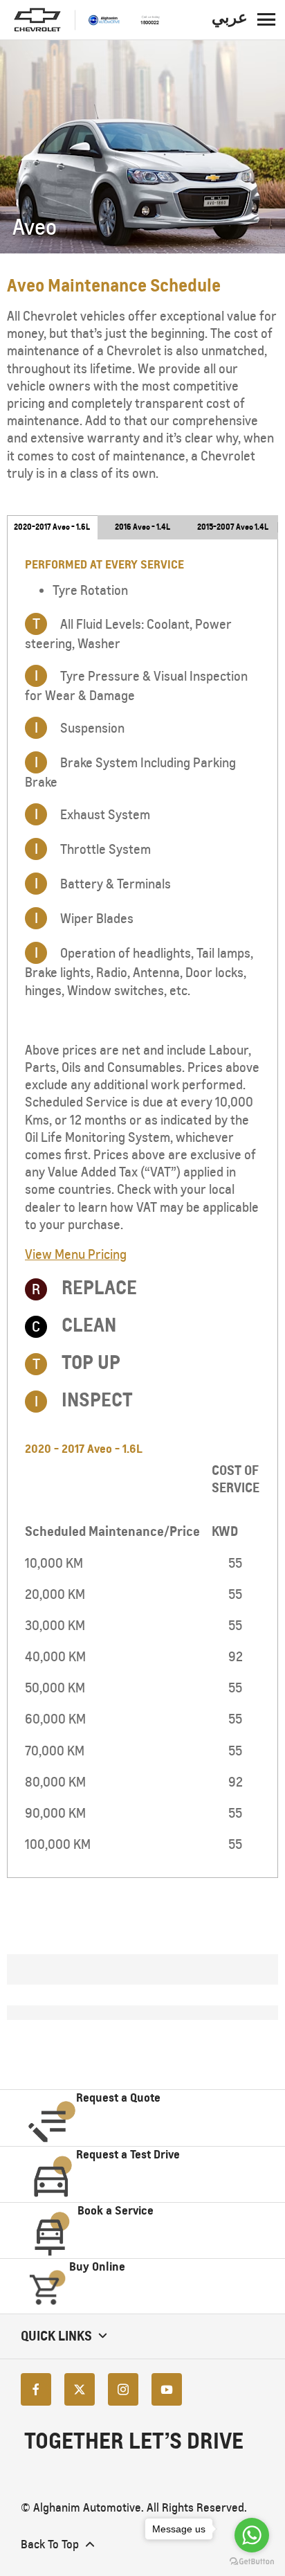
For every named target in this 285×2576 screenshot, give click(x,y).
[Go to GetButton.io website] (252, 2562)
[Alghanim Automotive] (124, 19)
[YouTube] (167, 2389)
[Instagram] (123, 2389)
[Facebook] (36, 2389)
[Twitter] (80, 2389)
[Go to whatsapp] (252, 2535)
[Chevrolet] (37, 20)
